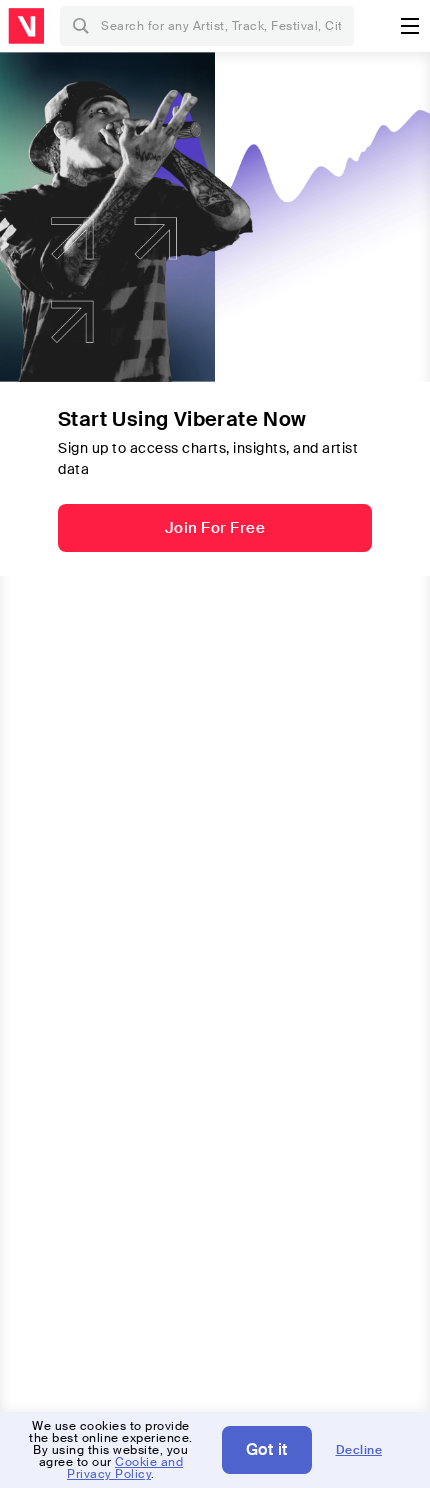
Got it (267, 1449)
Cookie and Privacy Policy (125, 1468)
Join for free (215, 528)
